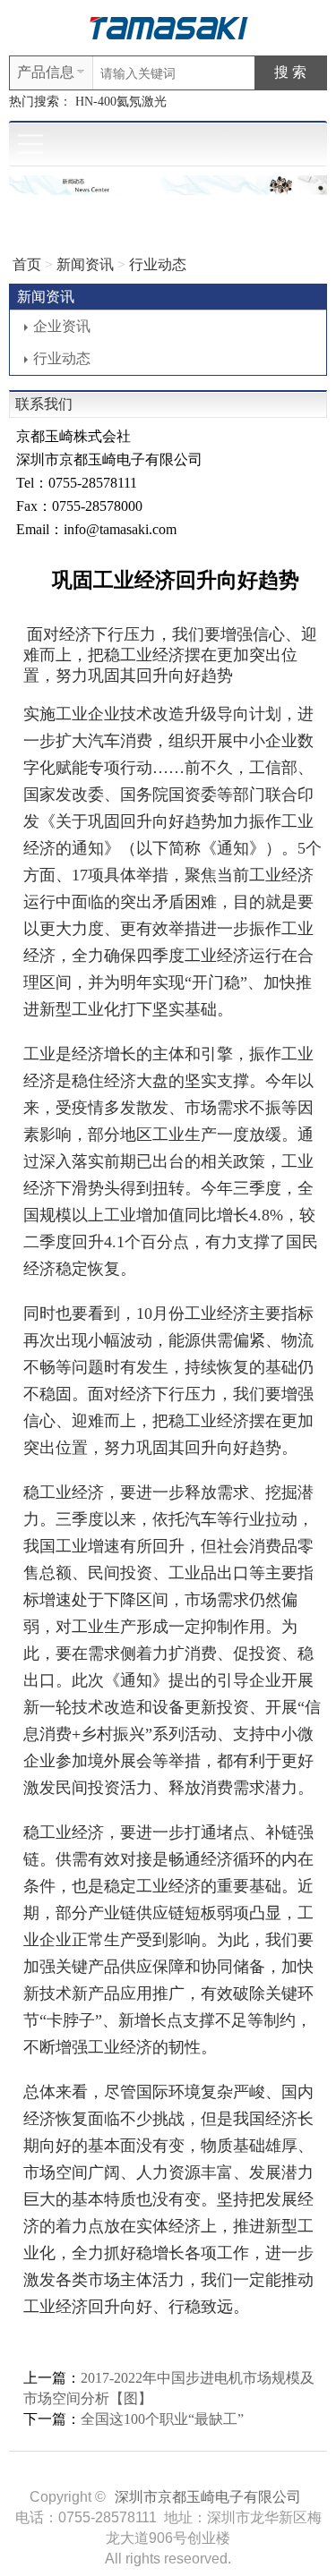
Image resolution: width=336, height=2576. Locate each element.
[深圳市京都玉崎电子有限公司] (168, 26)
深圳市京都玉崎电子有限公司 (208, 2497)
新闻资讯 (85, 264)
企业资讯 (62, 326)
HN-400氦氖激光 (121, 102)
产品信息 (46, 72)
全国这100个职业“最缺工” (162, 2419)
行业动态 (158, 264)
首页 (27, 264)
